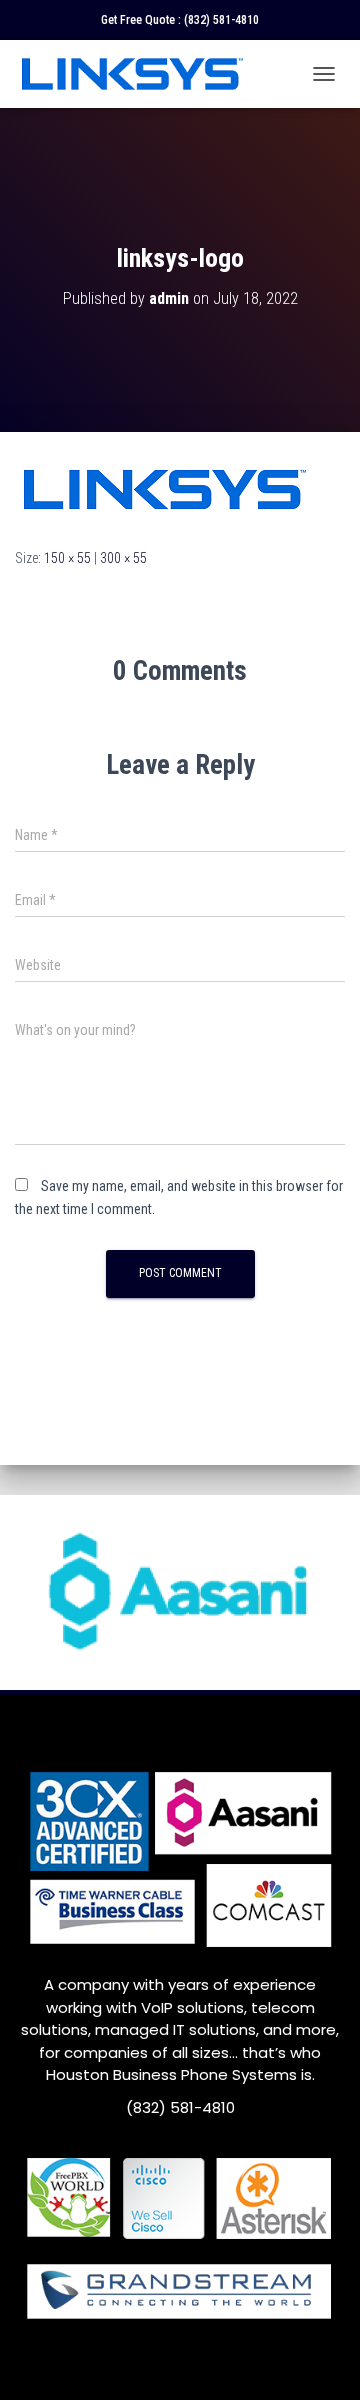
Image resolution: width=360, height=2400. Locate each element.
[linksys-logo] (165, 488)
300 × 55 (123, 558)
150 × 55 (67, 558)
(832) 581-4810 (221, 20)
